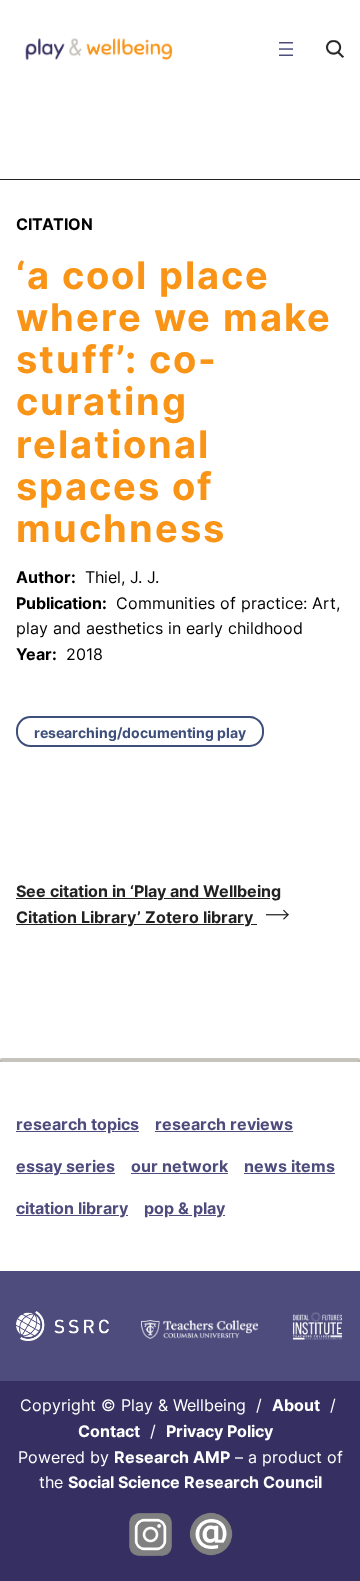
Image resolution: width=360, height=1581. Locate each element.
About (296, 1405)
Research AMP (172, 1457)
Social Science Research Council (195, 1482)
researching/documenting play (140, 732)
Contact (109, 1431)
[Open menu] (286, 49)
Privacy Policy (219, 1431)
